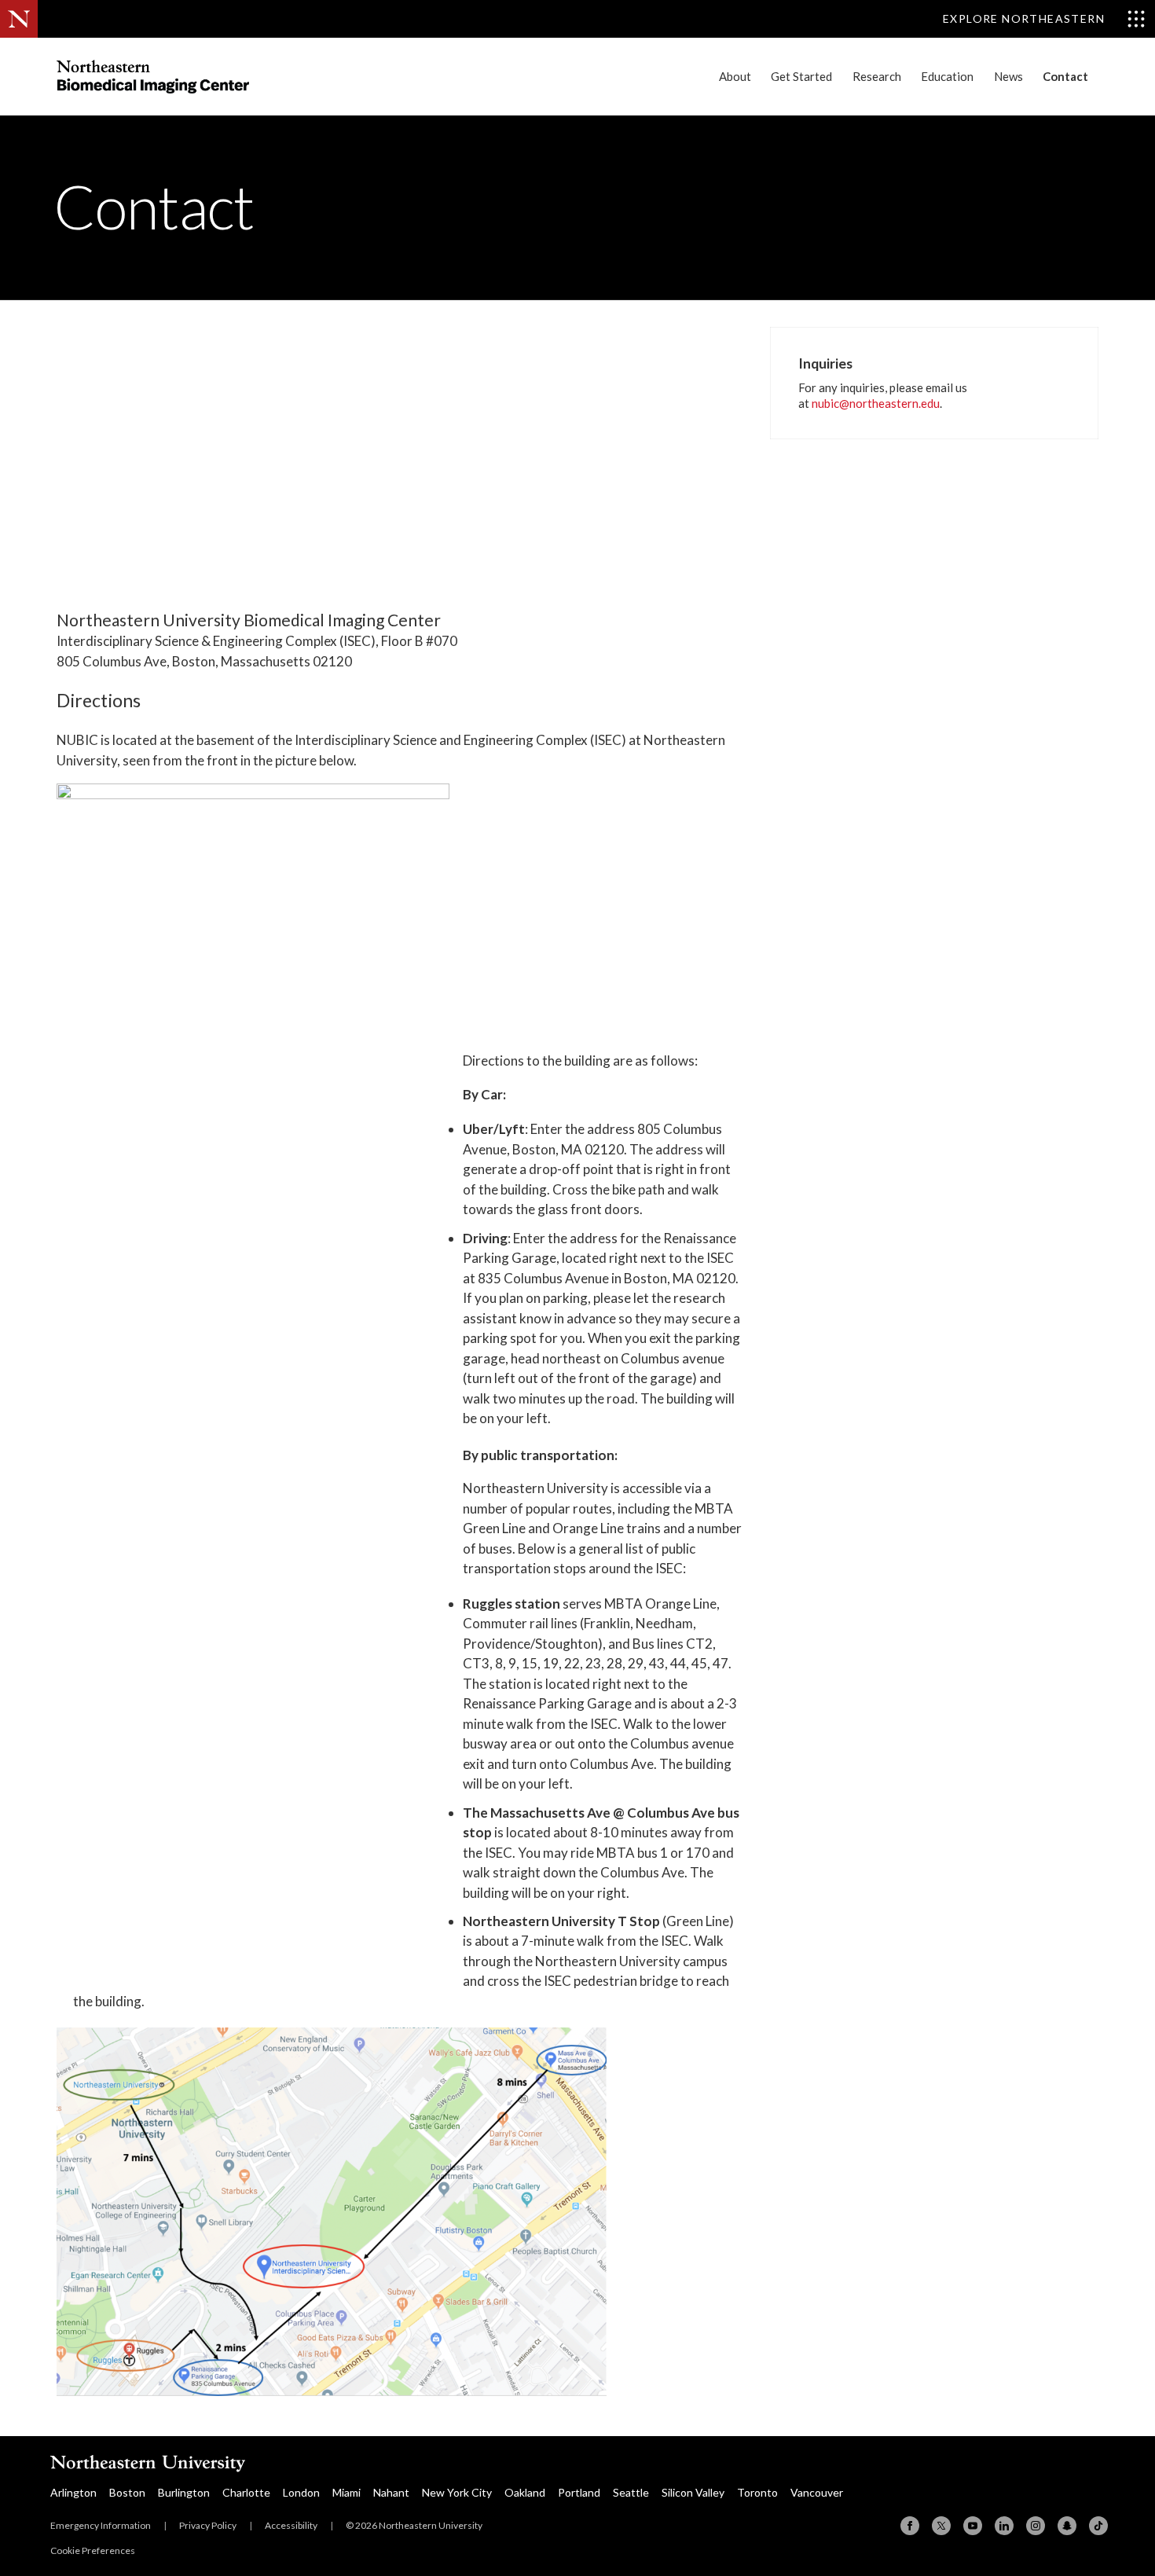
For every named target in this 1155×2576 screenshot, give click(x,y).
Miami (346, 2492)
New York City (457, 2492)
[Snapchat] (1067, 2526)
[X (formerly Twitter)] (941, 2526)
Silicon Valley (693, 2492)
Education (947, 76)
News (1008, 76)
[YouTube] (973, 2526)
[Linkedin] (1004, 2526)
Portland (579, 2492)
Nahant (391, 2492)
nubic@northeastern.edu (876, 403)
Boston (127, 2492)
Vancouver (817, 2492)
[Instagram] (1036, 2526)
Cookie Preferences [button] (93, 2550)
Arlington (73, 2492)
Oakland (525, 2492)
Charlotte (246, 2492)
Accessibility (291, 2525)
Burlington (184, 2492)
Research (877, 76)
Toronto (757, 2492)
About (735, 76)
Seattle (631, 2492)
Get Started (801, 76)
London (301, 2492)
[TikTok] (1098, 2526)
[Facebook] (910, 2526)
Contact (1065, 76)
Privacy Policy (208, 2525)
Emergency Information (101, 2525)
